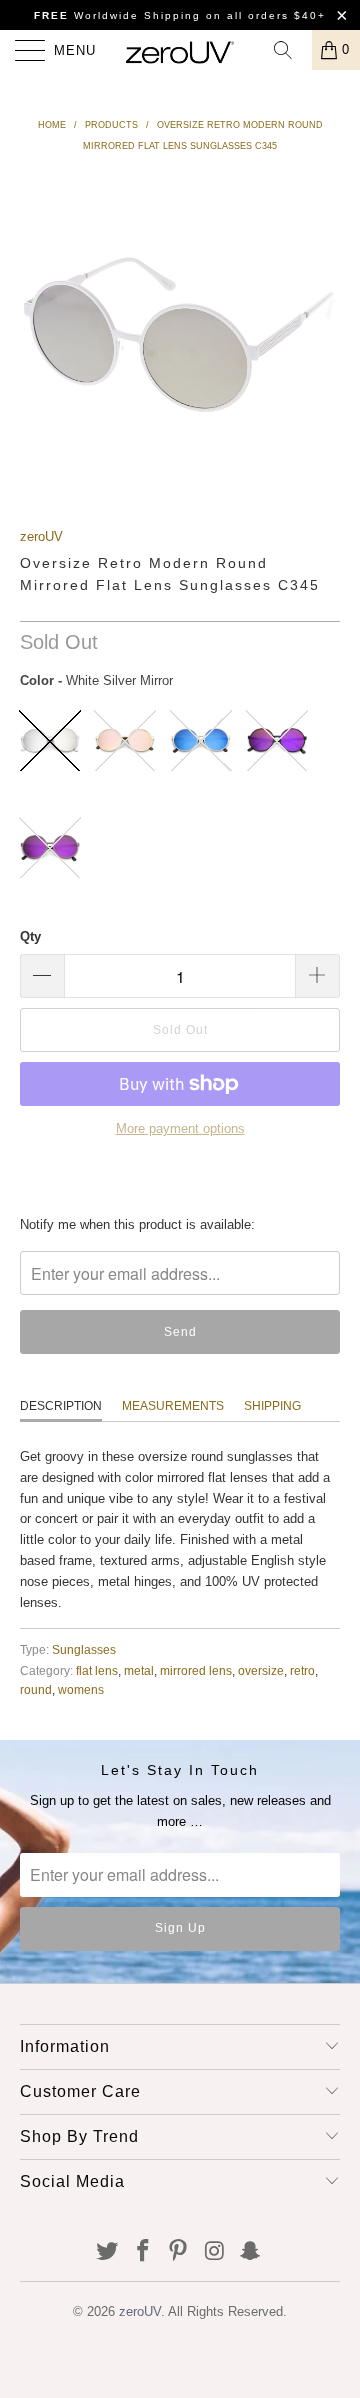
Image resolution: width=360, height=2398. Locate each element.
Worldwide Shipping (117, 15)
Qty (30, 936)
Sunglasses (84, 1649)
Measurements (173, 1406)
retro (302, 1670)
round (36, 1689)
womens (81, 1689)
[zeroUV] (180, 50)
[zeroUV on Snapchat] (251, 2251)
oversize (261, 1670)
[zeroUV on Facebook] (143, 2251)
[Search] (290, 50)
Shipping (272, 1406)
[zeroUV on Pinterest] (179, 2251)
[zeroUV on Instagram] (215, 2251)
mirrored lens (196, 1670)
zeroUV (41, 535)
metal (139, 1670)
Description (61, 1406)
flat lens (97, 1670)
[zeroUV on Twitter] (108, 2251)
